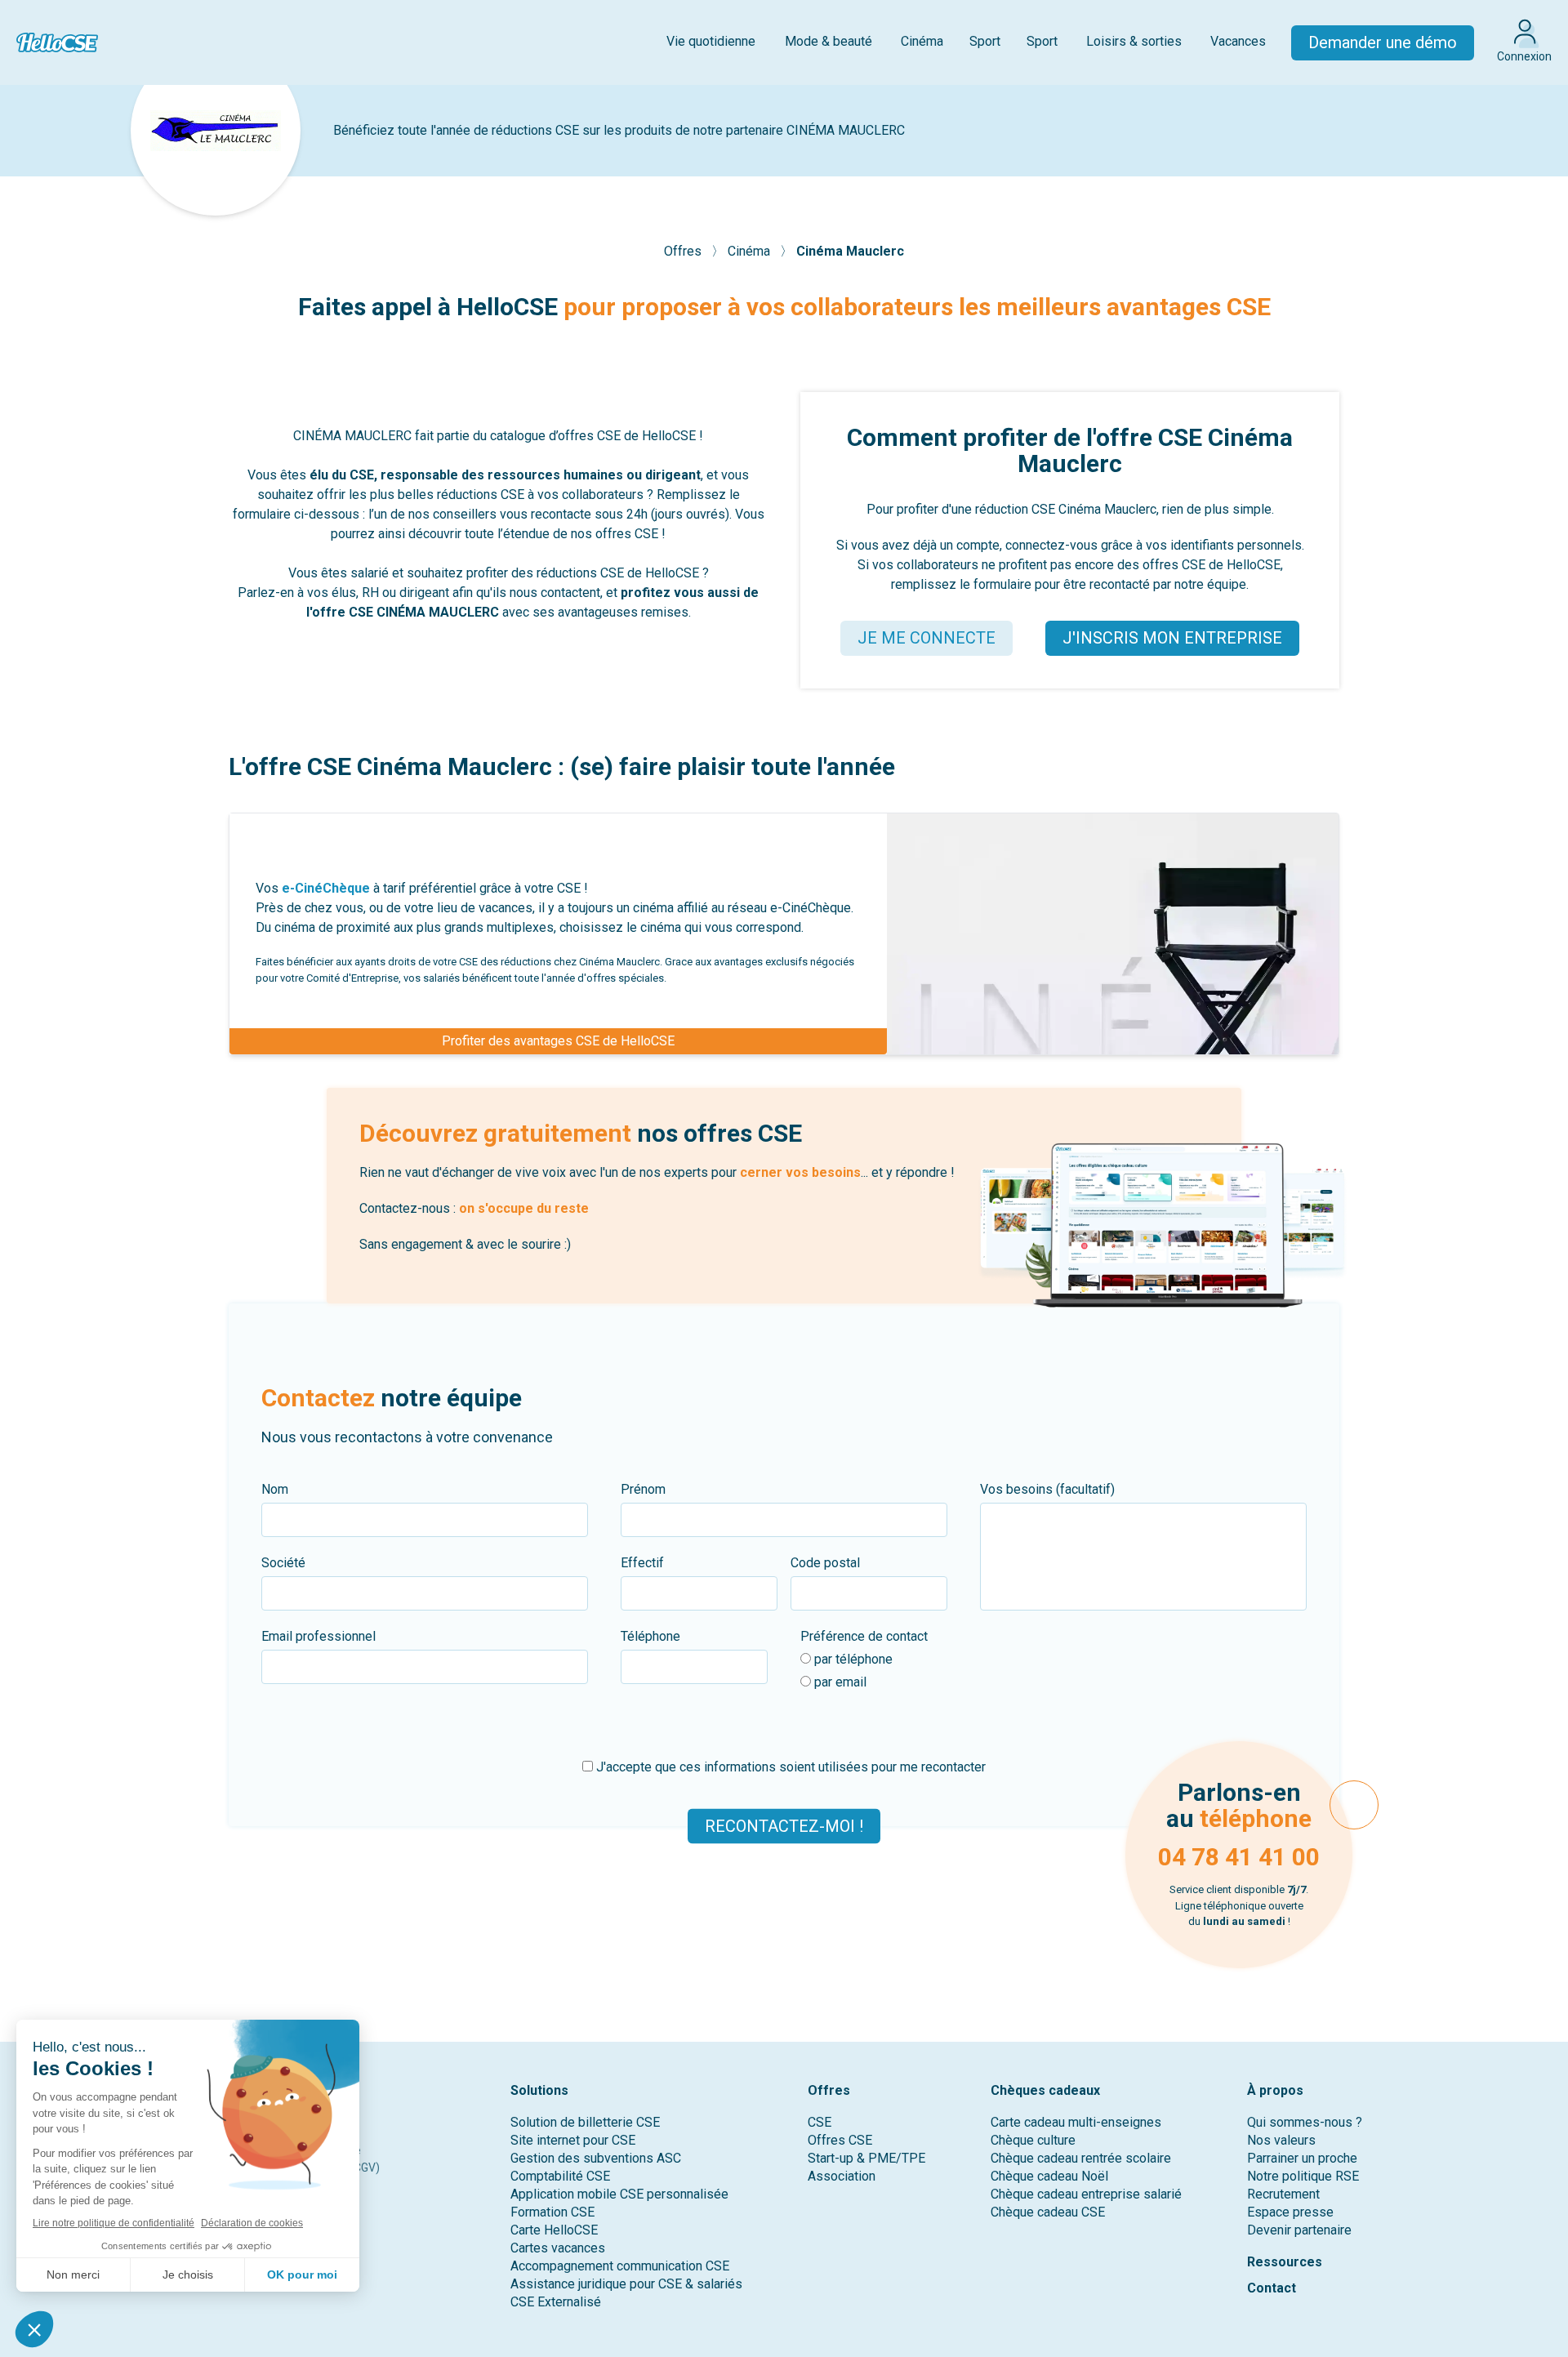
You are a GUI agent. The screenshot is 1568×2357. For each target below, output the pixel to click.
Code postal (825, 1563)
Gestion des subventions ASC (596, 2158)
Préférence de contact (864, 1636)
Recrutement (1283, 2194)
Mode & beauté (829, 41)
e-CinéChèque (326, 888)
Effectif (642, 1563)
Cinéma (922, 41)
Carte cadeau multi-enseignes (1076, 2122)
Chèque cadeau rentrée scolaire (1081, 2158)
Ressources (1285, 2262)
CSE (820, 2122)
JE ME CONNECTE (927, 638)
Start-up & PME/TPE (866, 2158)
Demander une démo (1383, 42)
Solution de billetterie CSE (585, 2122)
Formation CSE (552, 2212)
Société (283, 1563)
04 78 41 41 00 (1239, 1857)
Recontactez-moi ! (784, 1826)
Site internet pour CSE (573, 2140)
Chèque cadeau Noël (1049, 2176)
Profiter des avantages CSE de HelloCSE (558, 1041)
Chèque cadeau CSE (1048, 2212)
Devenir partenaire (1299, 2230)
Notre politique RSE (1303, 2176)
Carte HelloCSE (554, 2230)
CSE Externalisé (556, 2302)
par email (839, 1682)
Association (842, 2176)
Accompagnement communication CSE (620, 2266)
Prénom (643, 1489)
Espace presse (1290, 2212)
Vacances (1238, 41)
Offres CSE (840, 2140)
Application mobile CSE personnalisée (619, 2194)
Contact (1272, 2288)
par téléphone (852, 1659)
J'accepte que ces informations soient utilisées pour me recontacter (789, 1767)
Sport (985, 41)
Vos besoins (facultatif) (1047, 1489)
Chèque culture (1033, 2140)
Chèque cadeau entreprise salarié (1086, 2194)
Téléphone (650, 1636)
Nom (275, 1489)
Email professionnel (318, 1636)
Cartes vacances (558, 2248)
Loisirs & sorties (1134, 41)
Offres (684, 251)
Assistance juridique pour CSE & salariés (626, 2284)
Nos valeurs (1281, 2140)
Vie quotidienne (711, 41)
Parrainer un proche (1302, 2158)
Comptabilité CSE (560, 2176)
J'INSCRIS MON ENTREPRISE (1172, 638)
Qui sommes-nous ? (1305, 2122)
